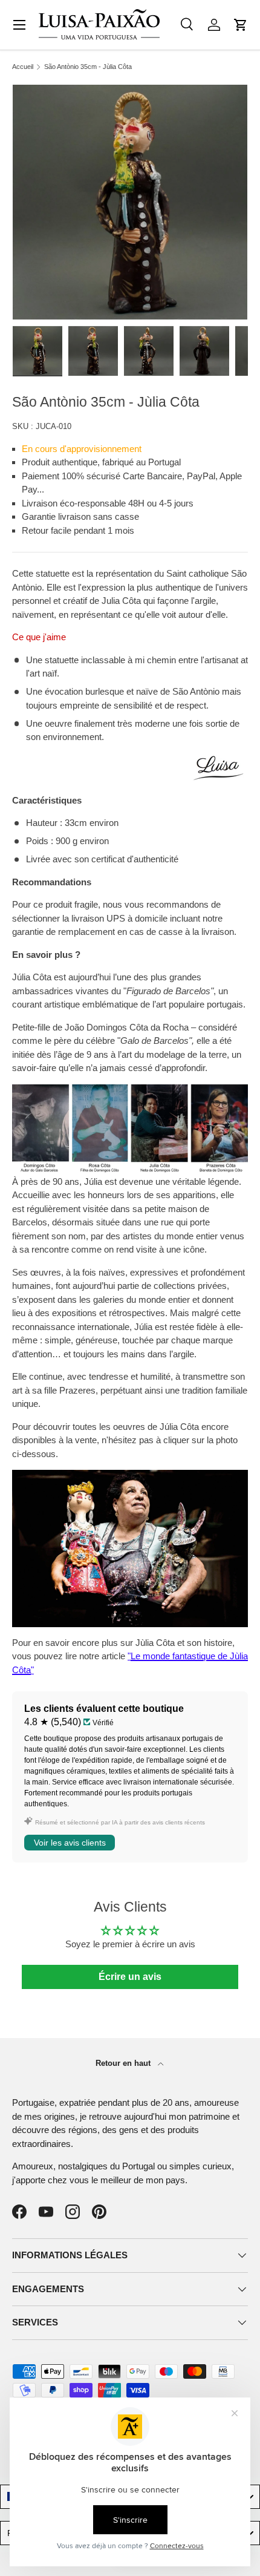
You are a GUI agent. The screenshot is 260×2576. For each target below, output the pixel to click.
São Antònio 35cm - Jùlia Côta (88, 67)
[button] (241, 25)
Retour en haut (124, 2063)
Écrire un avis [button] (130, 1977)
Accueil (23, 67)
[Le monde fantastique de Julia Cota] (130, 1476)
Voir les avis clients (70, 1843)
